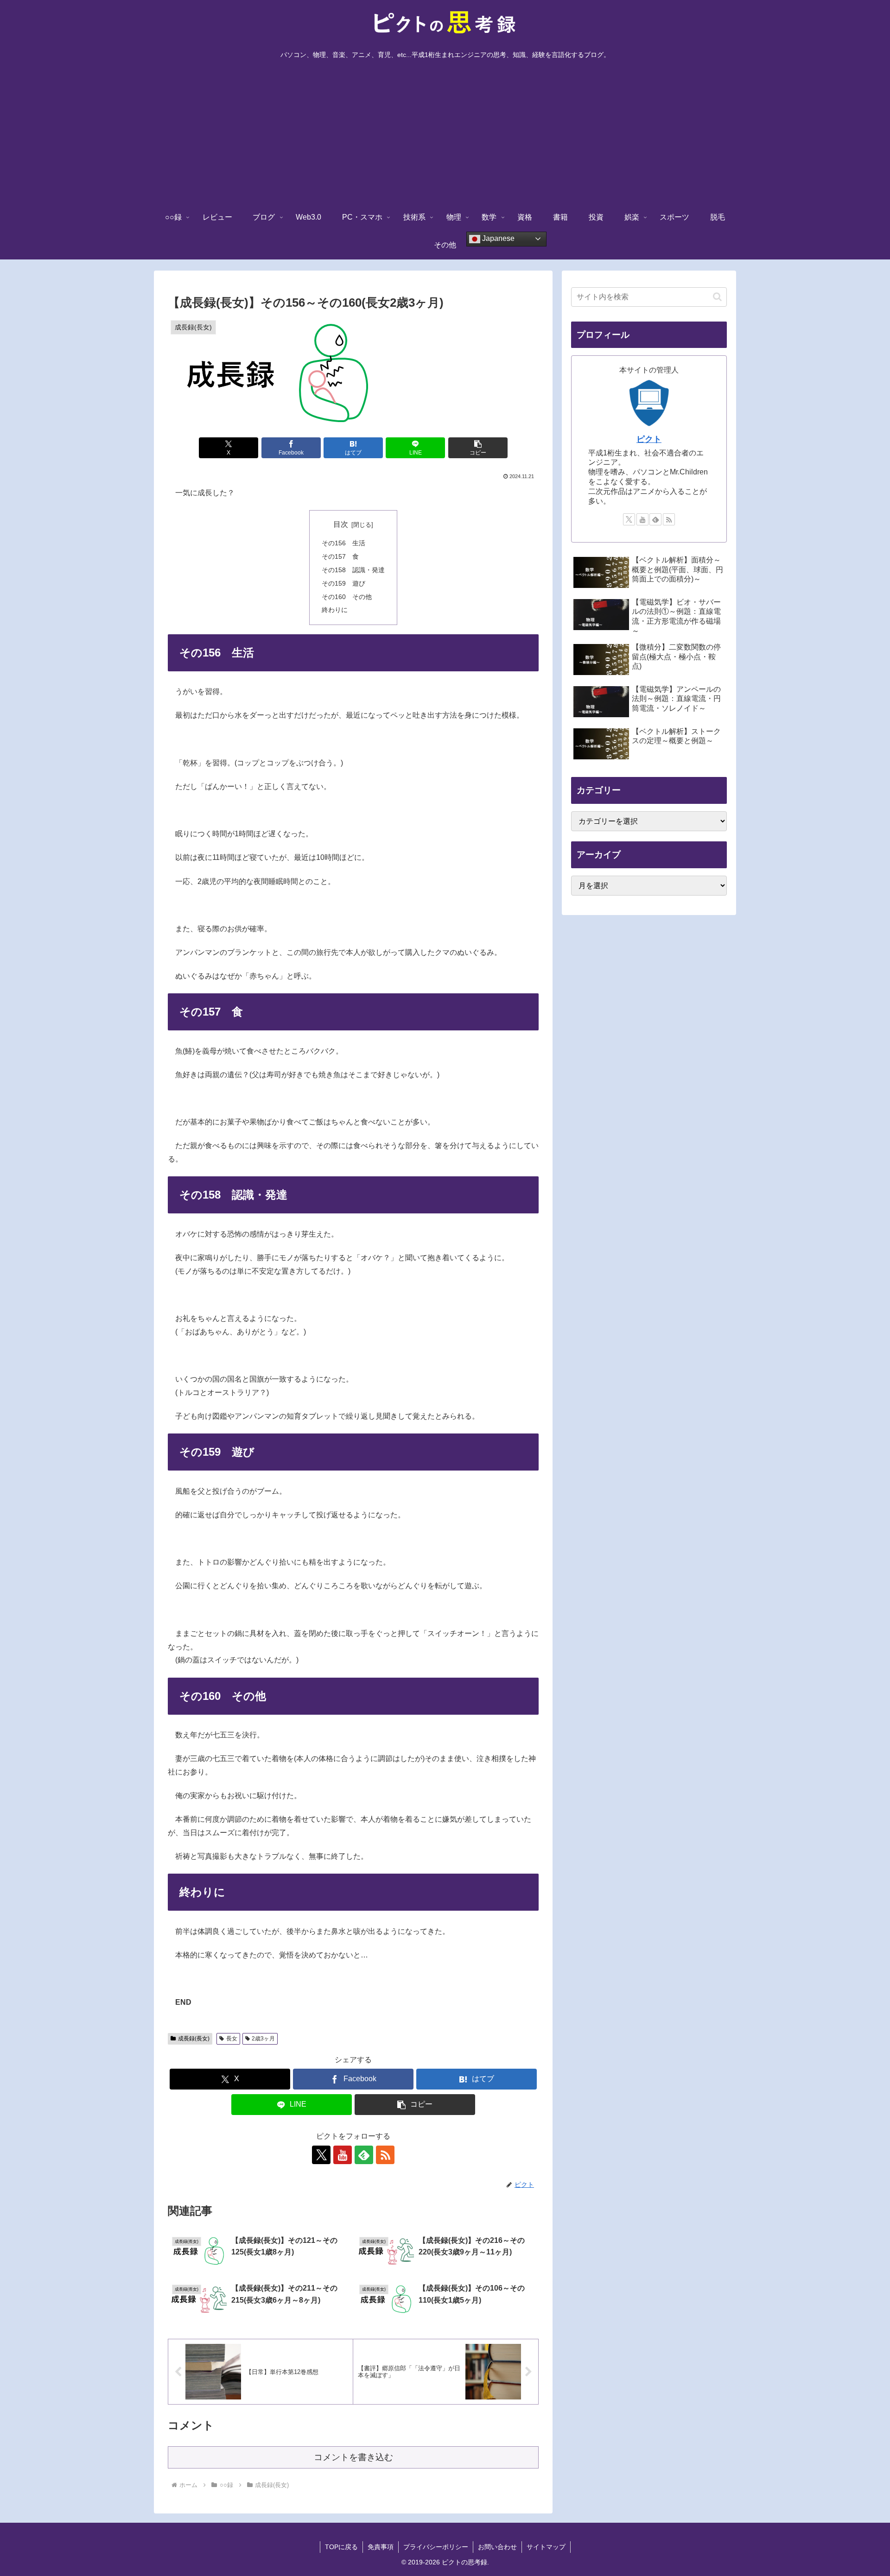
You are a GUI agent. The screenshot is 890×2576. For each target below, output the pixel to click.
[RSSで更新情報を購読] (385, 2155)
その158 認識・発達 (353, 570)
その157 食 (340, 556)
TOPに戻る (341, 2547)
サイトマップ (546, 2547)
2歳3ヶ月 (263, 2039)
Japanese (497, 238)
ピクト (649, 439)
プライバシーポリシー (436, 2547)
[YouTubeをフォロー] (343, 2155)
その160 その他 (347, 597)
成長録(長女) (194, 2039)
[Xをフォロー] (321, 2155)
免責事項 (381, 2547)
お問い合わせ (497, 2547)
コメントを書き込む (353, 2457)
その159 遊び (343, 583)
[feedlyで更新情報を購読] (364, 2155)
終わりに (335, 610)
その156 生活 (343, 543)
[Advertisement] (445, 134)
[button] (478, 448)
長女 (232, 2039)
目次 (341, 524)
